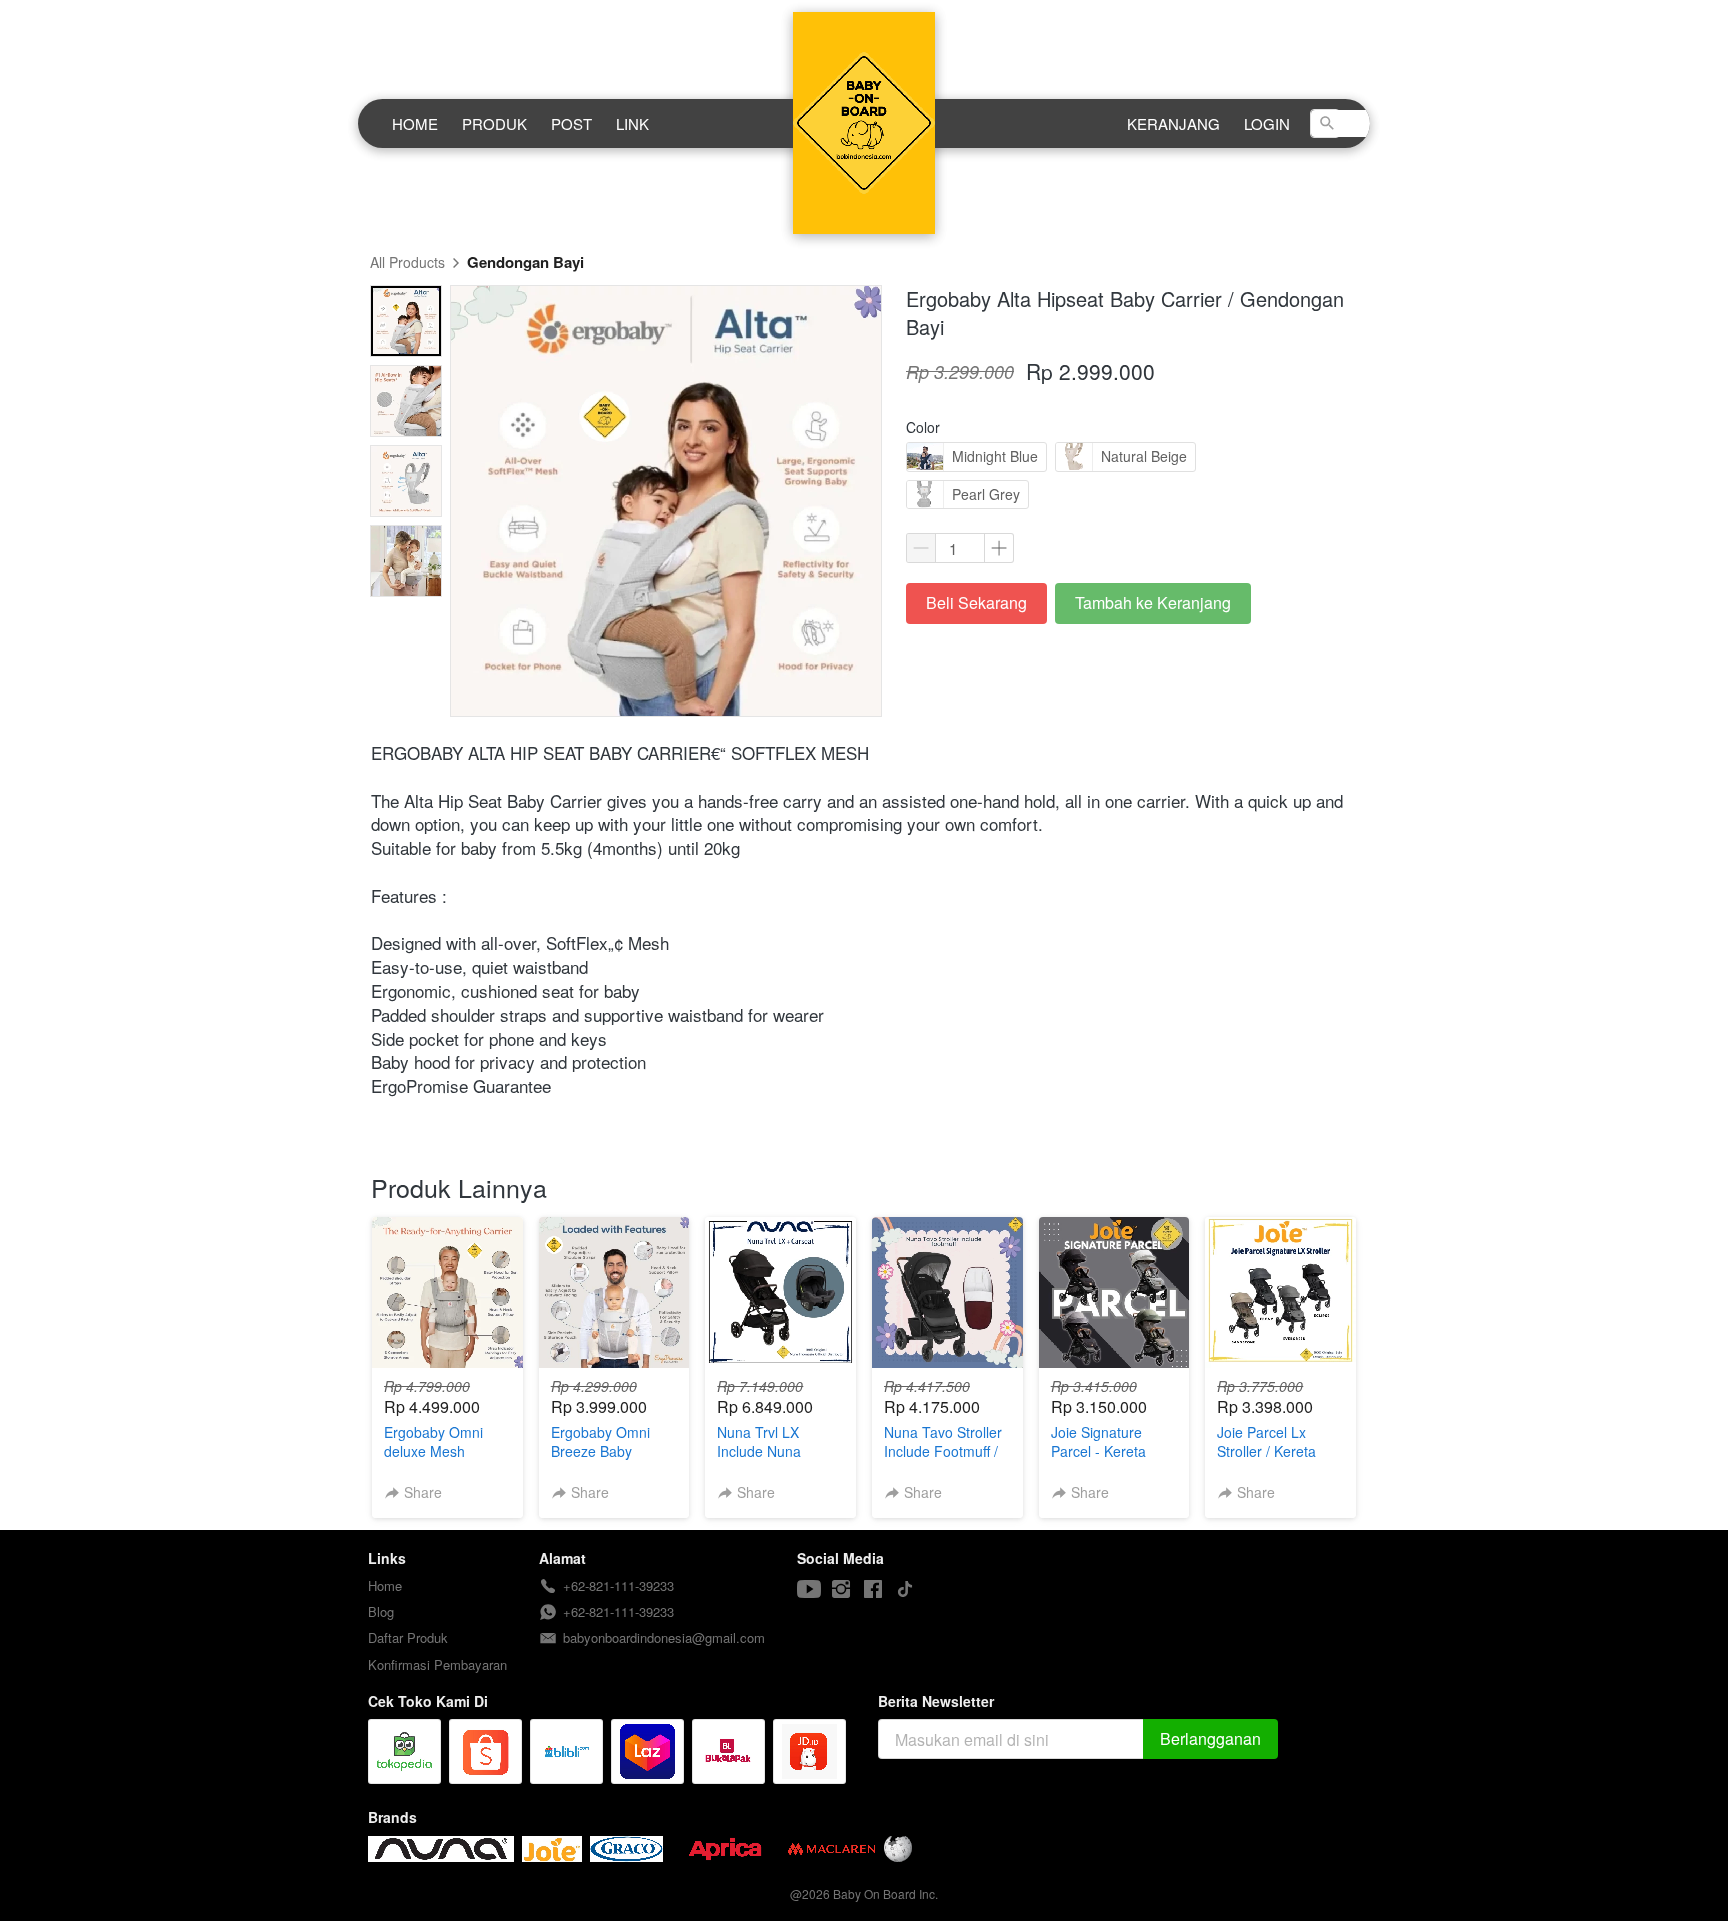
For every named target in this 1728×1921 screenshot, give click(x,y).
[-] (809, 1589)
